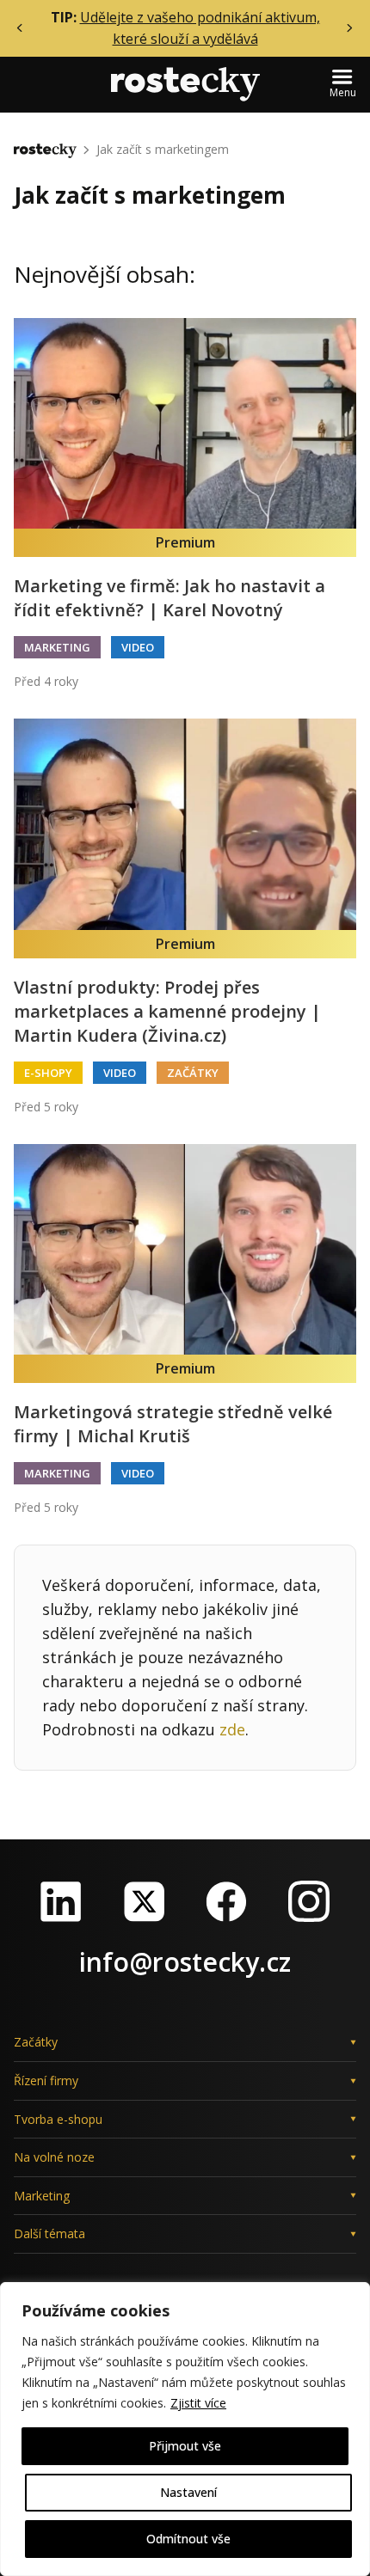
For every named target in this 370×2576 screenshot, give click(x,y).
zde (232, 1729)
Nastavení (188, 2492)
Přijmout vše (185, 2446)
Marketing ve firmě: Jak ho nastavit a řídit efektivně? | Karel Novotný (170, 598)
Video (138, 647)
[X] (144, 1901)
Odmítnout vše (188, 2539)
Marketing (57, 647)
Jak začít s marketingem (163, 149)
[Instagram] (309, 1901)
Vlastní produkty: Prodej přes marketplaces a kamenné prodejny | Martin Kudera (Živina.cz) (167, 1011)
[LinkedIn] (61, 1901)
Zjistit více (198, 2403)
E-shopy (48, 1073)
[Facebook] (226, 1901)
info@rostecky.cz (185, 1962)
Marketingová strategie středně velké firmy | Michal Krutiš (173, 1424)
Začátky (193, 1073)
